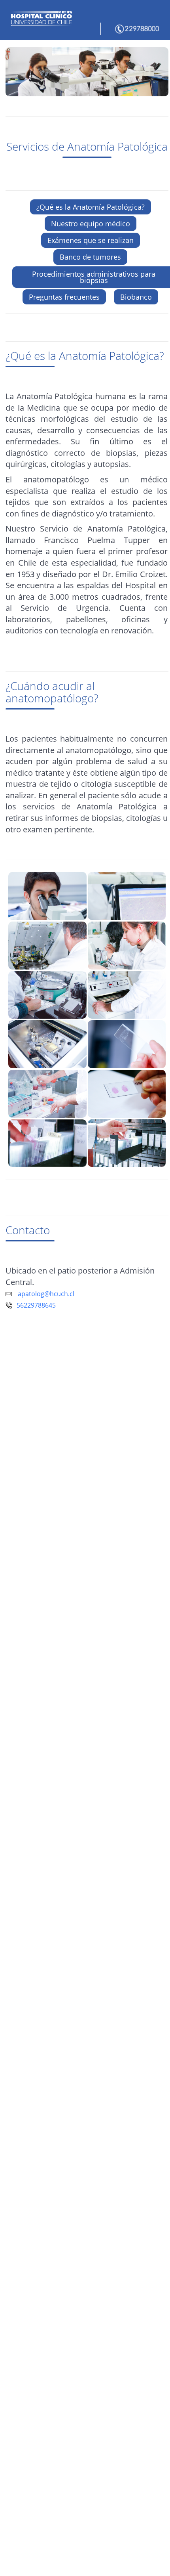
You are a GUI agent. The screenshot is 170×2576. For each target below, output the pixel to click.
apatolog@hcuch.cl (46, 1294)
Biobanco (136, 297)
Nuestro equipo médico (91, 224)
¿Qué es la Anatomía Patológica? (91, 207)
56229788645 (34, 1305)
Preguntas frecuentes (64, 297)
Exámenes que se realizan (91, 240)
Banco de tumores (90, 257)
